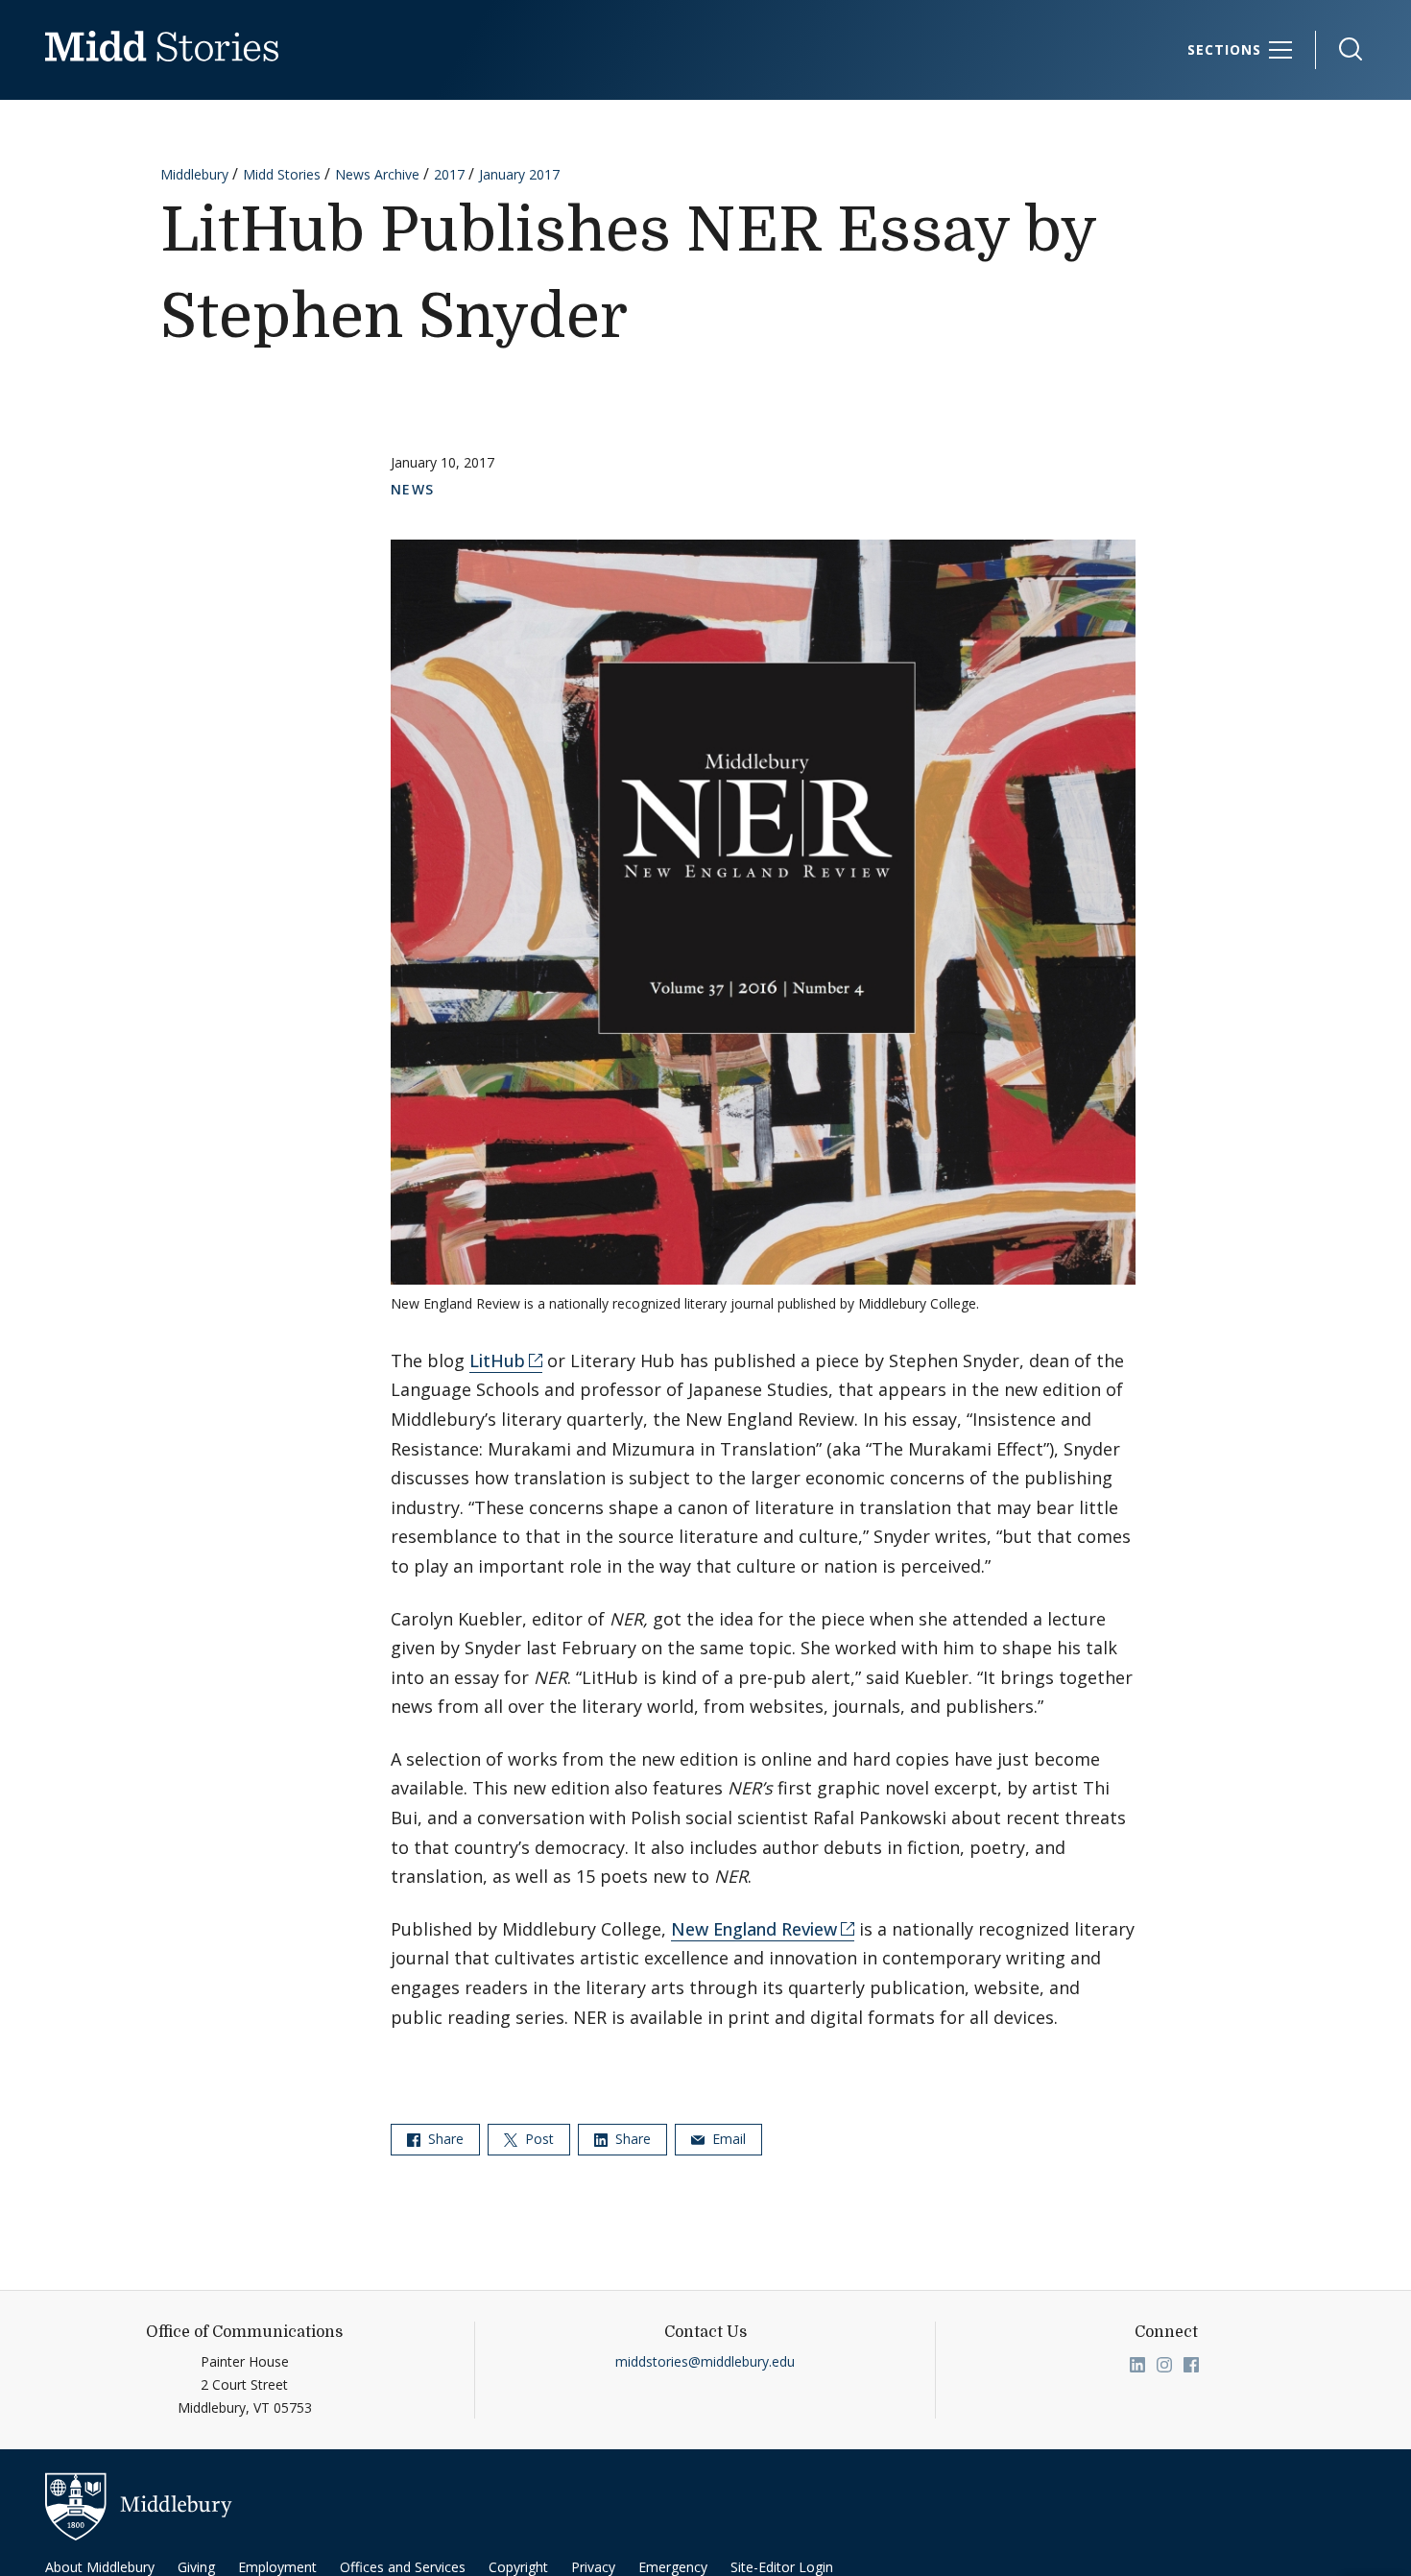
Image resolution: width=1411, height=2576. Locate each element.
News (413, 489)
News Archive (377, 174)
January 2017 (519, 174)
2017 (449, 174)
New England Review (754, 1929)
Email (727, 2139)
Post (538, 2139)
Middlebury (194, 174)
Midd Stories (282, 174)
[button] (1341, 49)
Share (444, 2139)
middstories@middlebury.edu (705, 2361)
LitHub (497, 1360)
